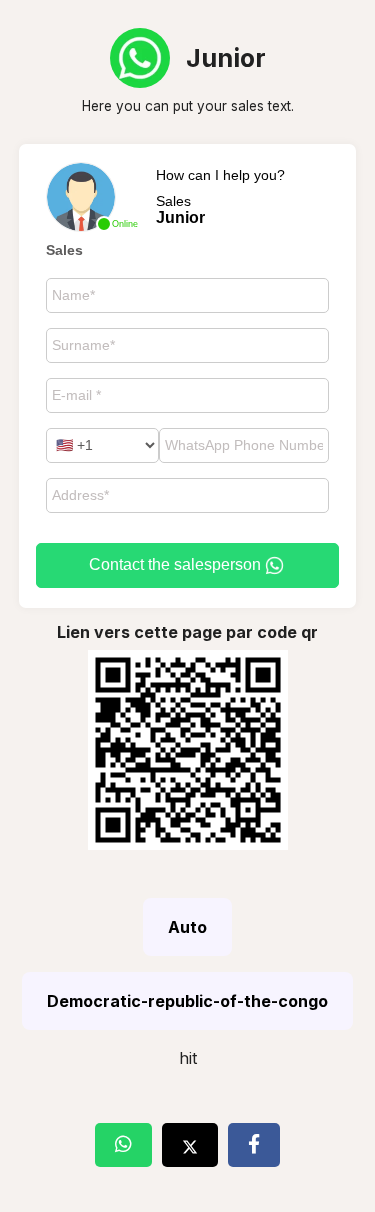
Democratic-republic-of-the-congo (187, 1001)
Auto (187, 927)
